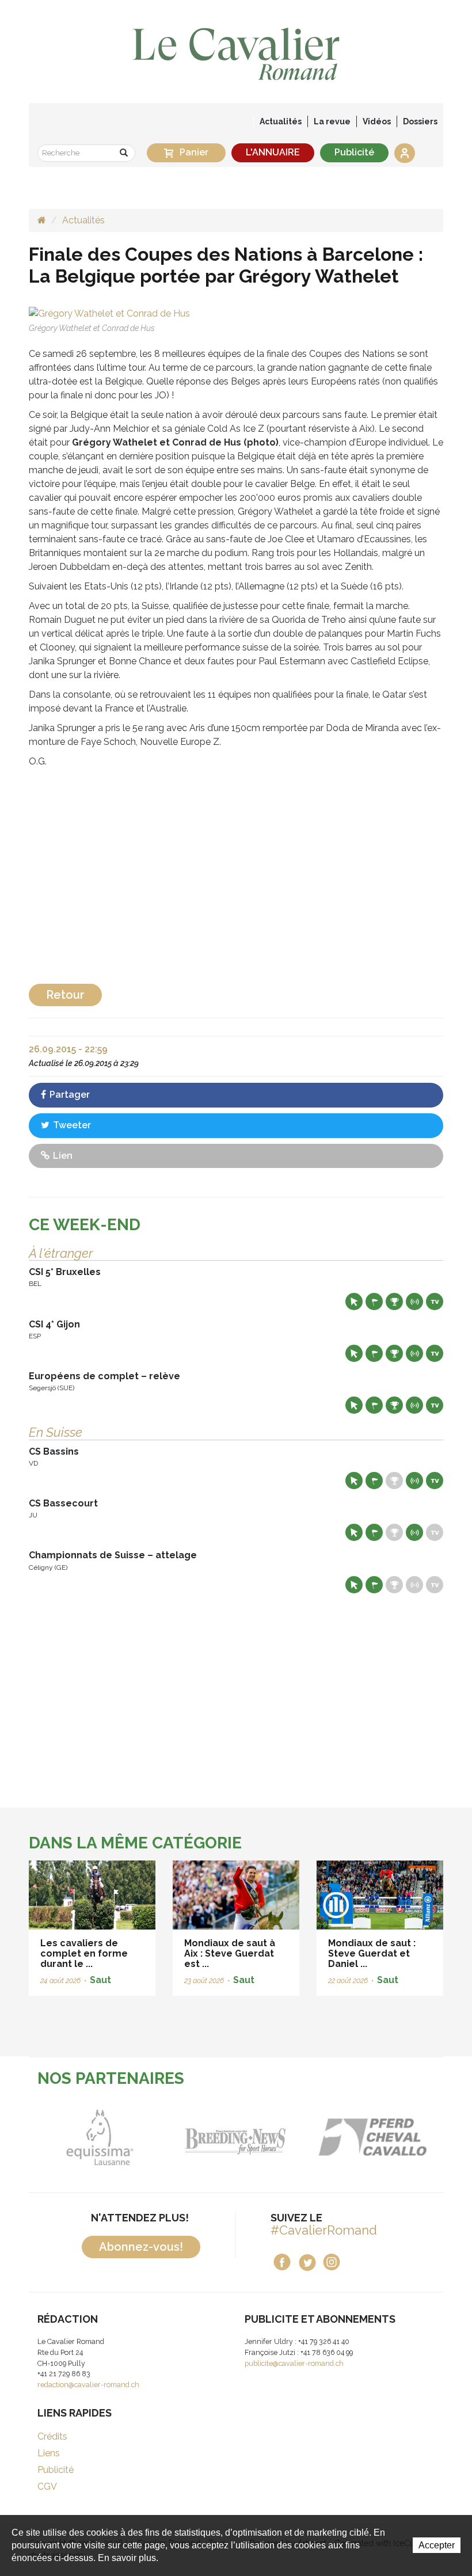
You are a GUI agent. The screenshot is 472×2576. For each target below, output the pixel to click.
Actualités (281, 121)
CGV (47, 2486)
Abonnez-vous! (141, 2247)
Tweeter (71, 1125)
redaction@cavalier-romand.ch (88, 2385)
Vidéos (377, 121)
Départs (374, 1302)
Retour (65, 995)
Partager (68, 1095)
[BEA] (372, 2137)
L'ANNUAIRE (273, 152)
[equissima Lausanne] (100, 2137)
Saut (100, 1980)
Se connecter (405, 153)
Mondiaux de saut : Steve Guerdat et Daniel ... (372, 1953)
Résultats (394, 1302)
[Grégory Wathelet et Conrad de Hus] (109, 313)
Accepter (437, 2545)
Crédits (52, 2436)
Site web (354, 1302)
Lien (62, 1156)
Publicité (354, 152)
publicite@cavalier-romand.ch (294, 2363)
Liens (49, 2453)
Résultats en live (414, 1302)
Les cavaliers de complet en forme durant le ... (84, 1953)
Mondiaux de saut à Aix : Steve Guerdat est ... (230, 1953)
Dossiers (420, 121)
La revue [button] (332, 121)
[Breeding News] (236, 2137)
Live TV (435, 1302)
